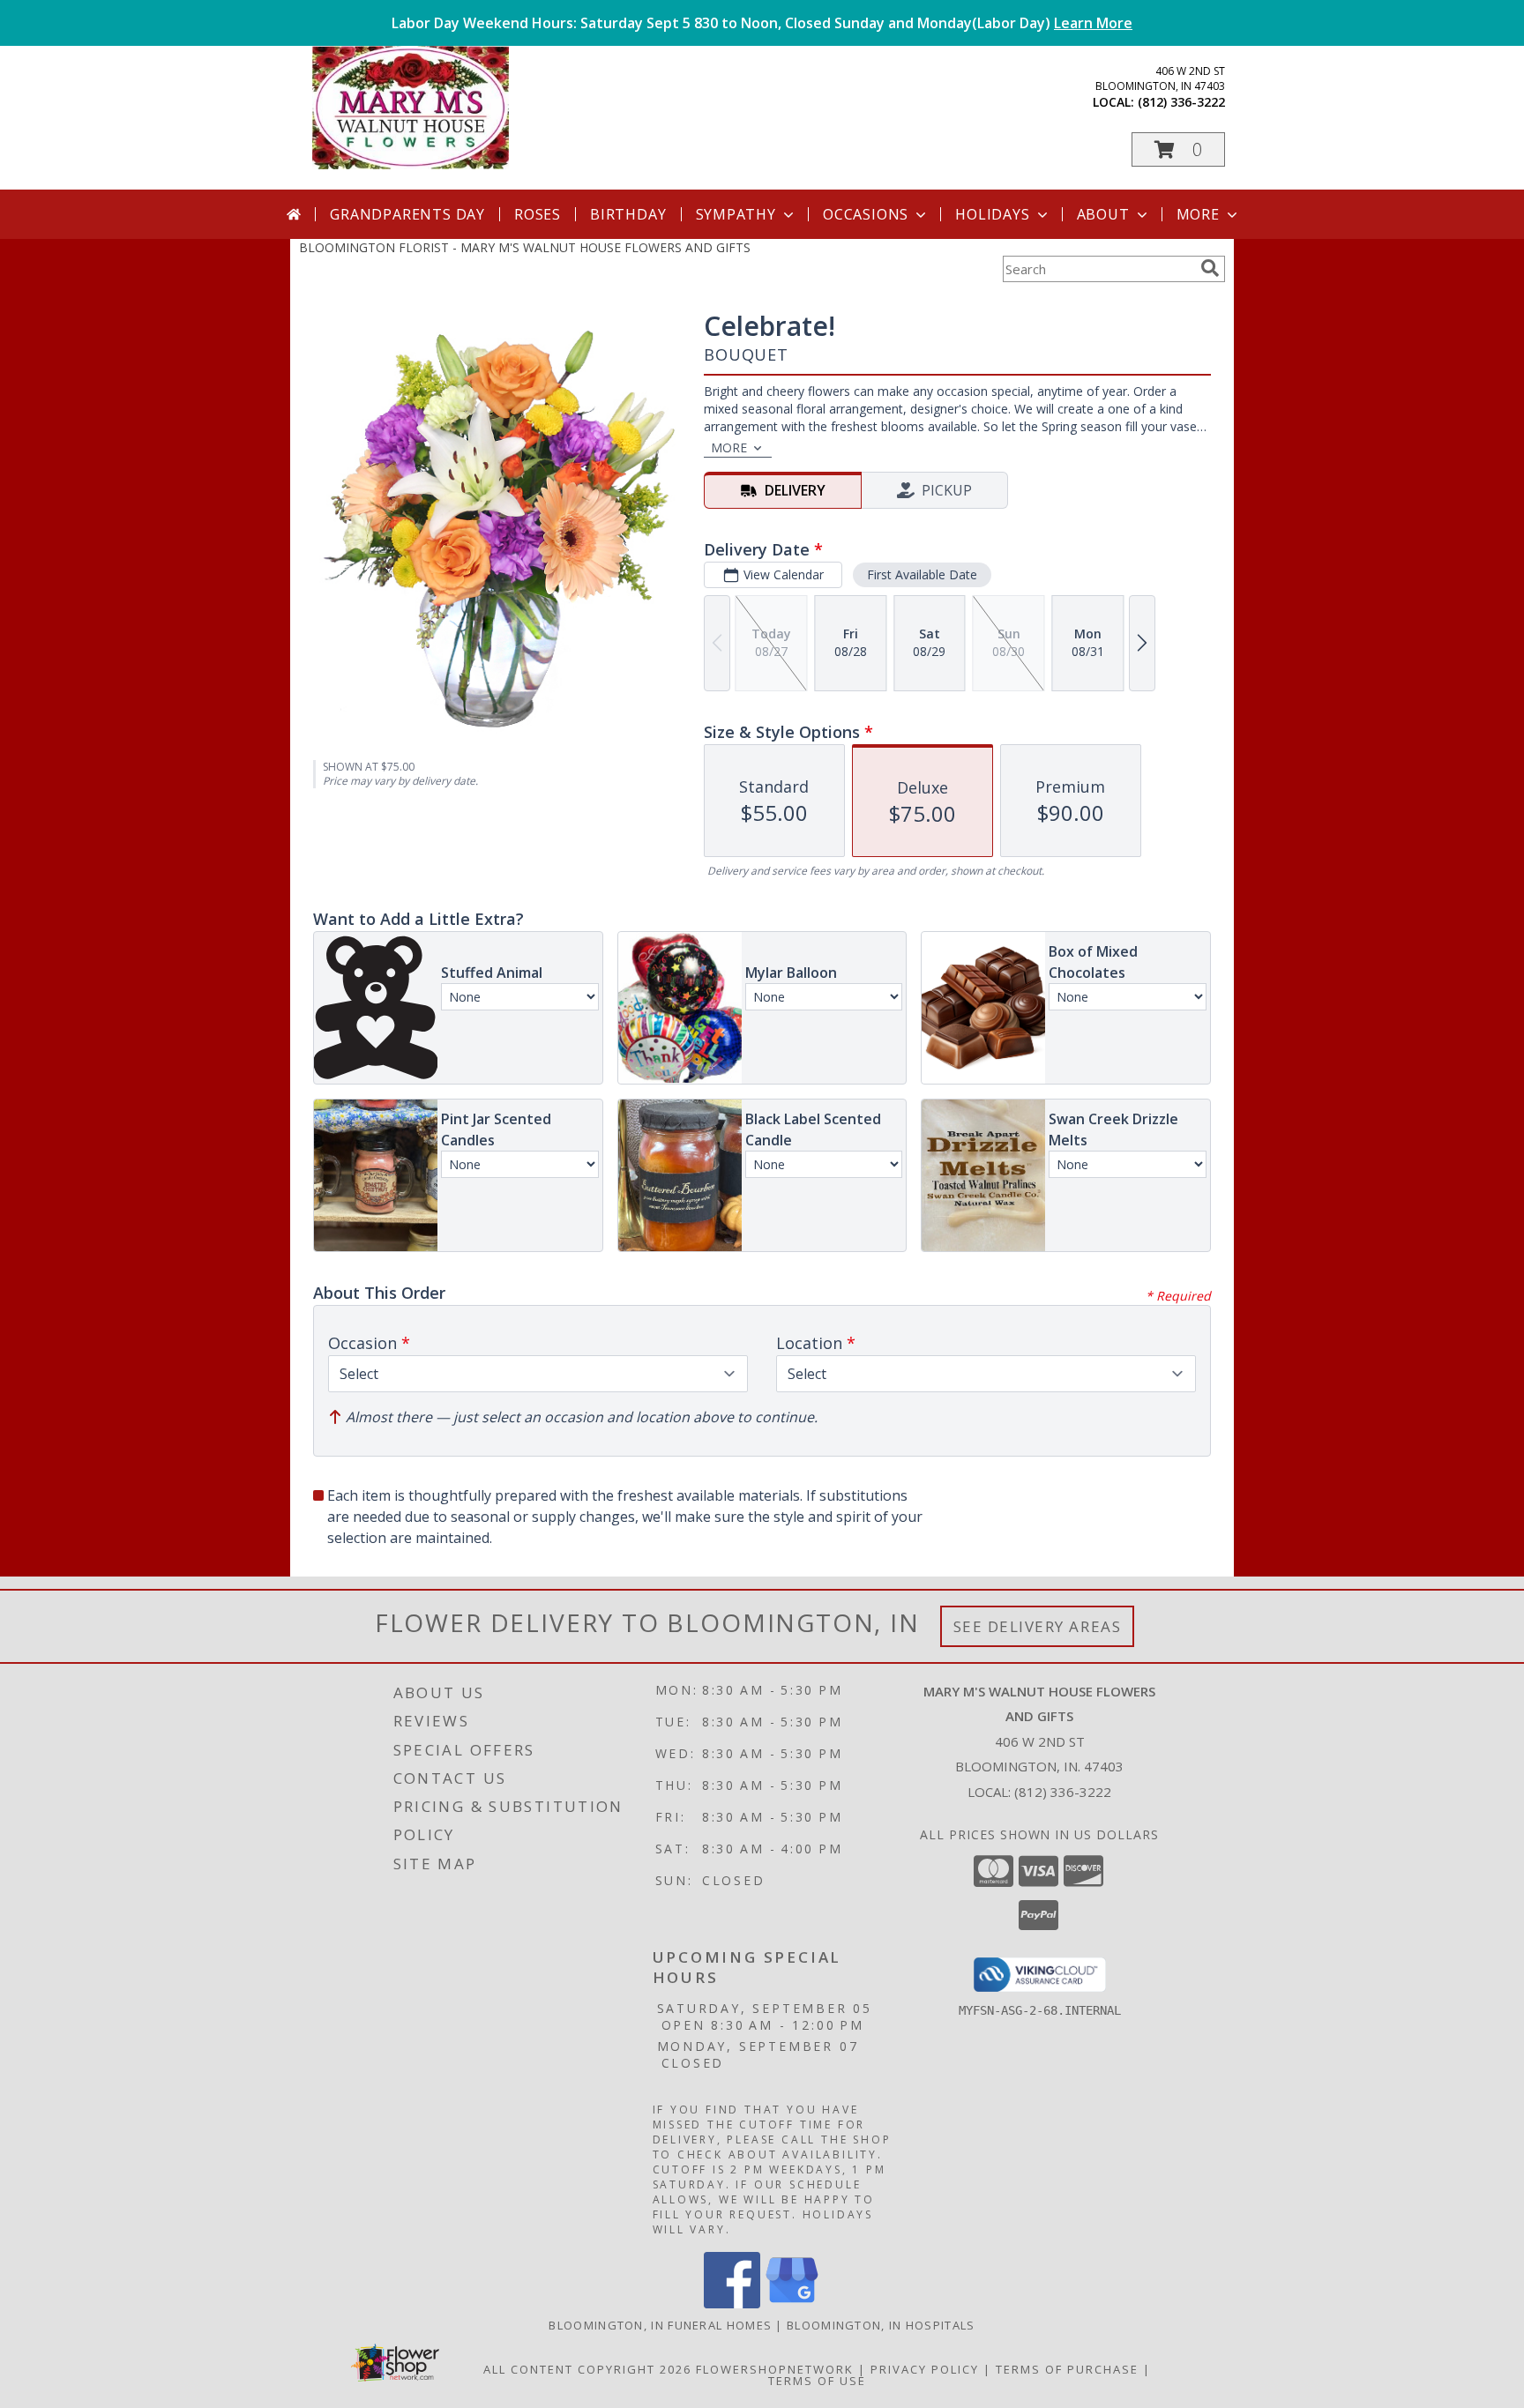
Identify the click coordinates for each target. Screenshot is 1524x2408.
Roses (538, 214)
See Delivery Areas (1038, 1626)
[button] (1178, 149)
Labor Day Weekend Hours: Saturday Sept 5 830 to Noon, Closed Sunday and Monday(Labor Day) (762, 23)
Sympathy (736, 214)
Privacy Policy (925, 2369)
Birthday (628, 214)
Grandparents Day (407, 214)
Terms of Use (817, 2381)
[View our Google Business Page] (792, 2304)
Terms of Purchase (1067, 2369)
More (1198, 214)
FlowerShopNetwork (775, 2369)
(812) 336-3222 (1181, 102)
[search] (1210, 268)
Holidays (992, 214)
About (1103, 214)
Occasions (866, 214)
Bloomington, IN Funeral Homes (660, 2325)
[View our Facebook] (732, 2304)
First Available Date (922, 574)
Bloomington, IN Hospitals (881, 2325)
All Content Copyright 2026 (587, 2369)
